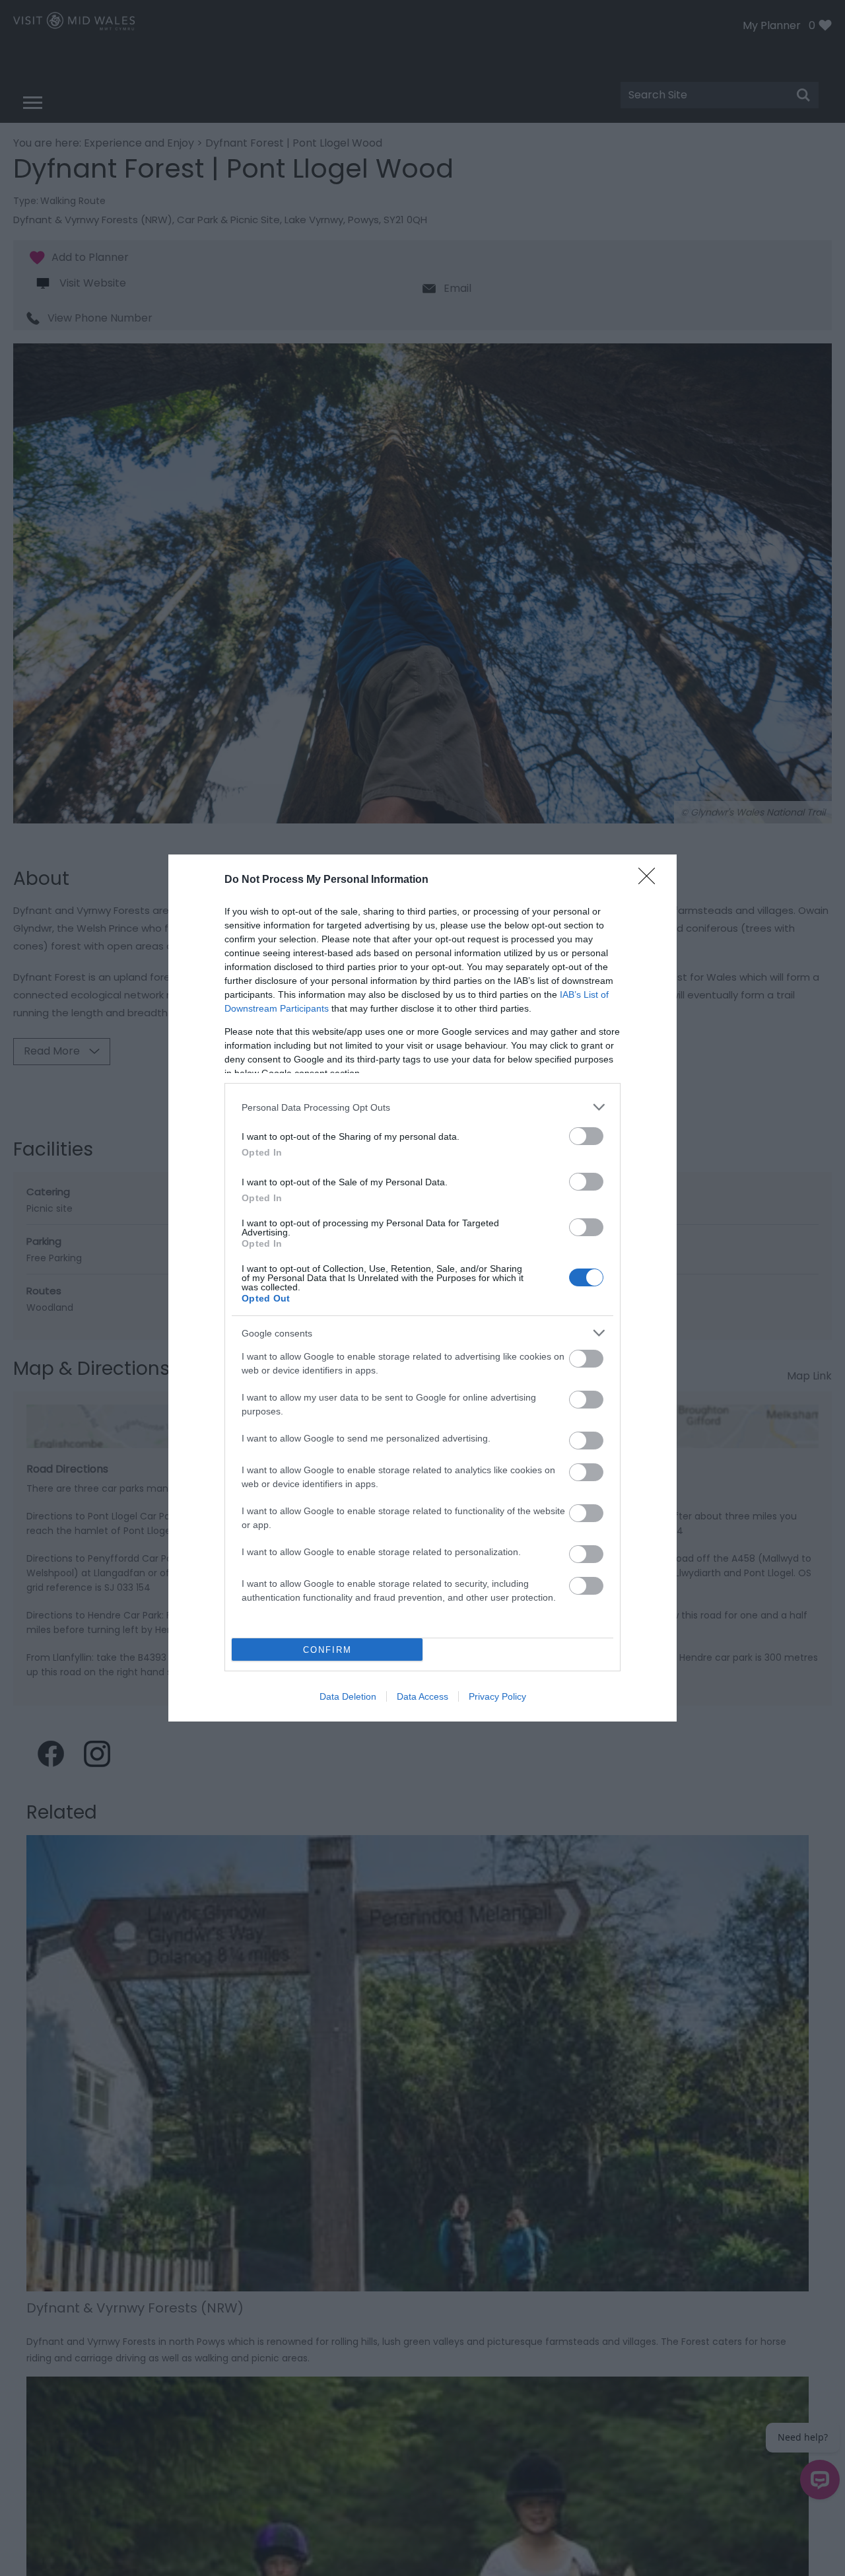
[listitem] (422, 1107)
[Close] (651, 880)
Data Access (422, 1696)
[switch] (586, 1136)
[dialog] (422, 1288)
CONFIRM (327, 1650)
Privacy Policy (497, 1696)
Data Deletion (348, 1696)
